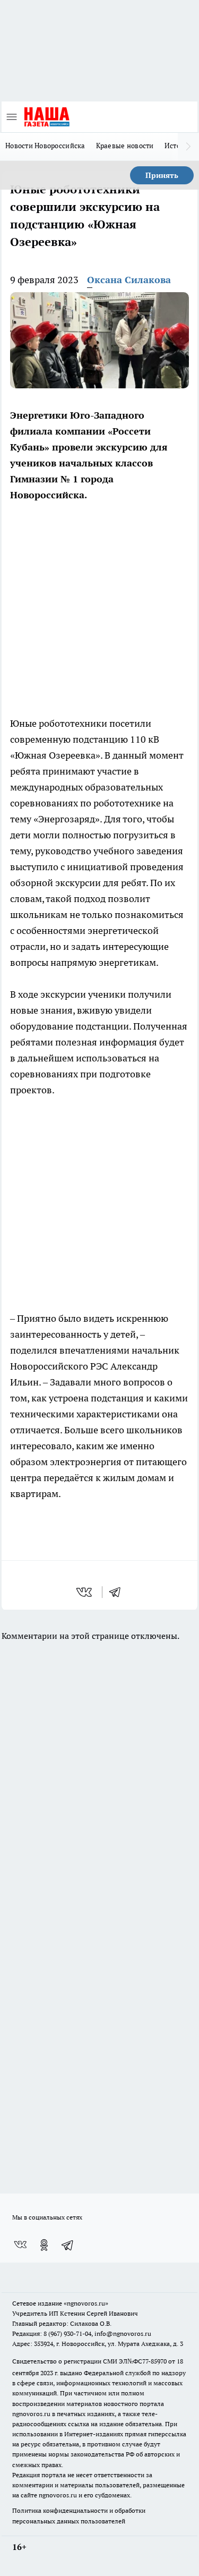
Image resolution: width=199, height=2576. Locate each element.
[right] (188, 147)
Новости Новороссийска (45, 146)
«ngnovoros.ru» (86, 2303)
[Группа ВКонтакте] (20, 2245)
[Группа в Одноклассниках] (44, 2245)
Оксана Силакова (129, 280)
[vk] (85, 1592)
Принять (162, 175)
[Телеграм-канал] (68, 2245)
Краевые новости (125, 146)
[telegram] (118, 1592)
